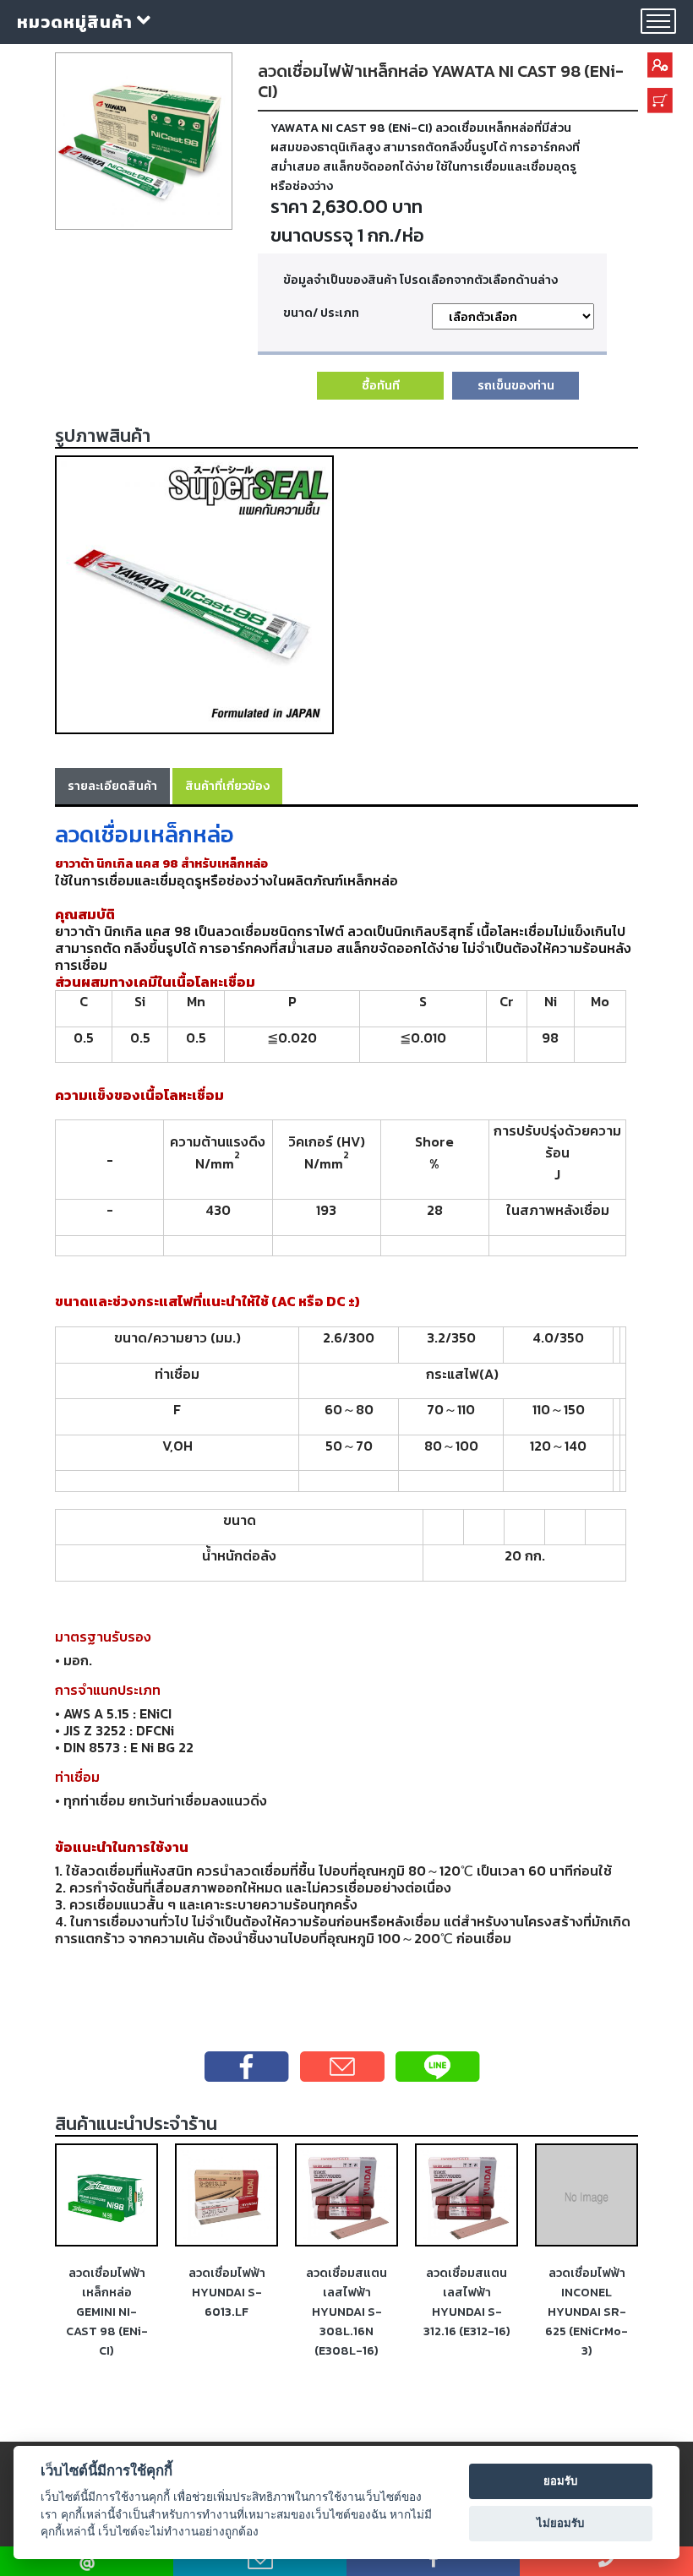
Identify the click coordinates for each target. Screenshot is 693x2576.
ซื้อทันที (381, 385)
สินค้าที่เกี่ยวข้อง (227, 786)
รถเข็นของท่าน (516, 385)
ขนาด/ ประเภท (321, 313)
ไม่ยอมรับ (560, 2523)
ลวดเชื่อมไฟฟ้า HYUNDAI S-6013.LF (227, 2292)
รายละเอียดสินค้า (112, 786)
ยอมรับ (560, 2481)
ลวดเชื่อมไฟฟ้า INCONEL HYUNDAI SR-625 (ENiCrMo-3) (587, 2312)
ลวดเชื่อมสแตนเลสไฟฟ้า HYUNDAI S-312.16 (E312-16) (467, 2302)
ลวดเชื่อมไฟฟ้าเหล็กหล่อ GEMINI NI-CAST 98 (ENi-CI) (107, 2312)
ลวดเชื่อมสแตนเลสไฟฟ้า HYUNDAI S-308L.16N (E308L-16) (346, 2312)
